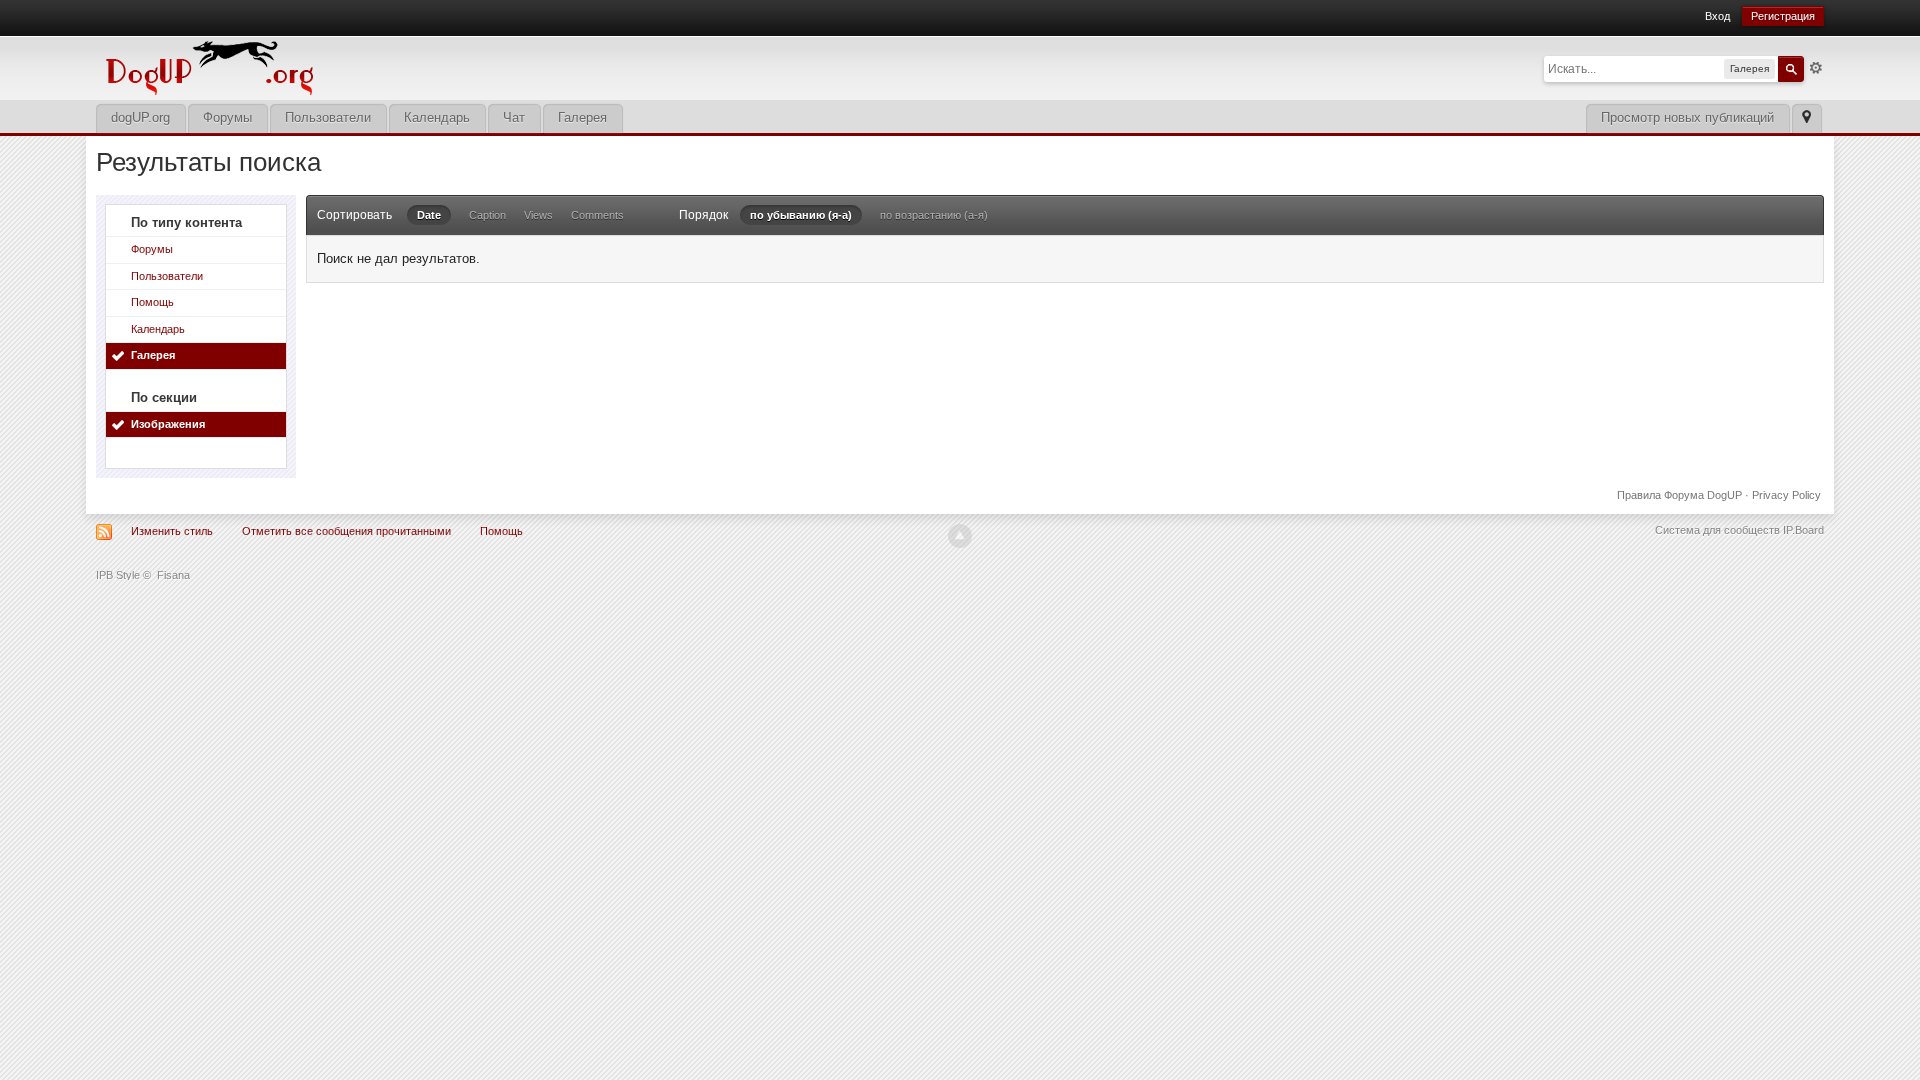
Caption (487, 215)
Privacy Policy (1786, 495)
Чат (514, 117)
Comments (597, 215)
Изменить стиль (172, 531)
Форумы (227, 117)
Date (429, 215)
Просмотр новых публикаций (1687, 117)
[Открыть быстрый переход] (1806, 118)
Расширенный (1816, 68)
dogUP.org (140, 117)
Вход (1717, 16)
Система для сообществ (1717, 530)
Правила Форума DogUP (1679, 495)
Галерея (582, 117)
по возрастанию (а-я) (934, 215)
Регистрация (1783, 16)
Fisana (173, 575)
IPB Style (118, 575)
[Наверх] (960, 536)
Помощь (152, 302)
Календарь (437, 117)
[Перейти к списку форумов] (346, 66)
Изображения (168, 424)
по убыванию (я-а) (801, 215)
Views (538, 215)
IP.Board (1803, 530)
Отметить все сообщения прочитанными (346, 531)
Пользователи (328, 117)
